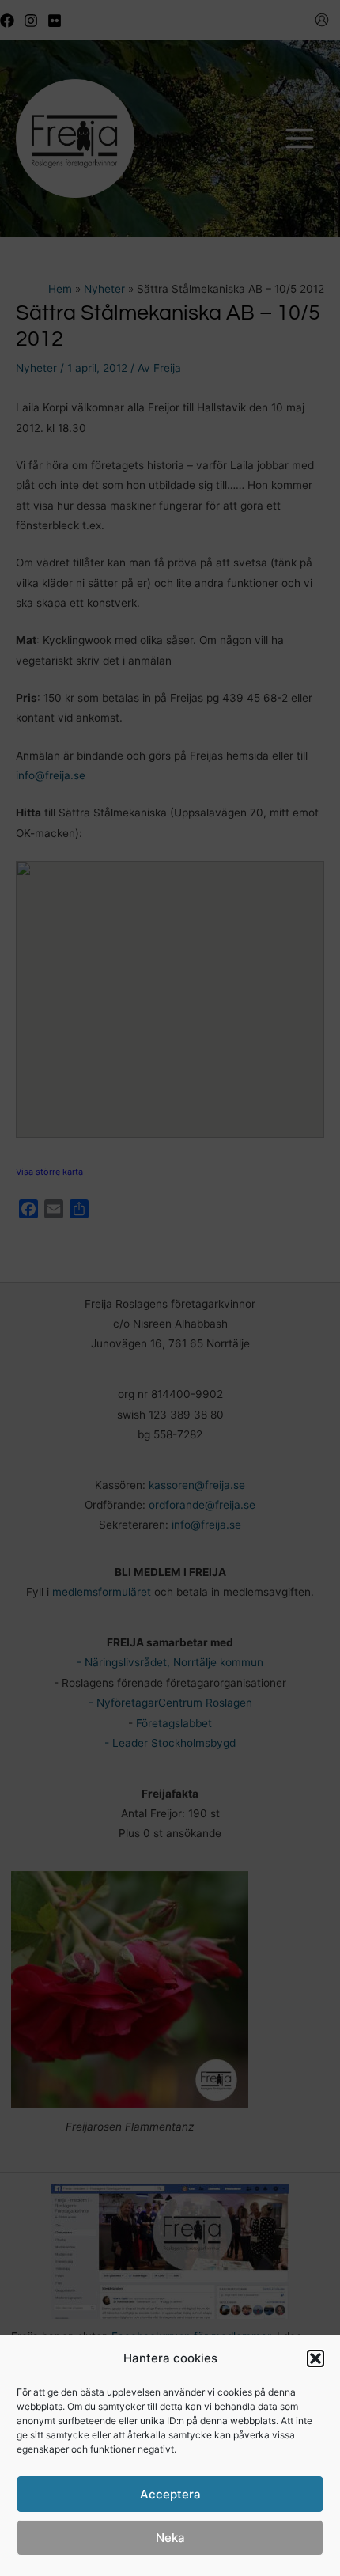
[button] (315, 2358)
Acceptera (170, 2494)
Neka (170, 2538)
